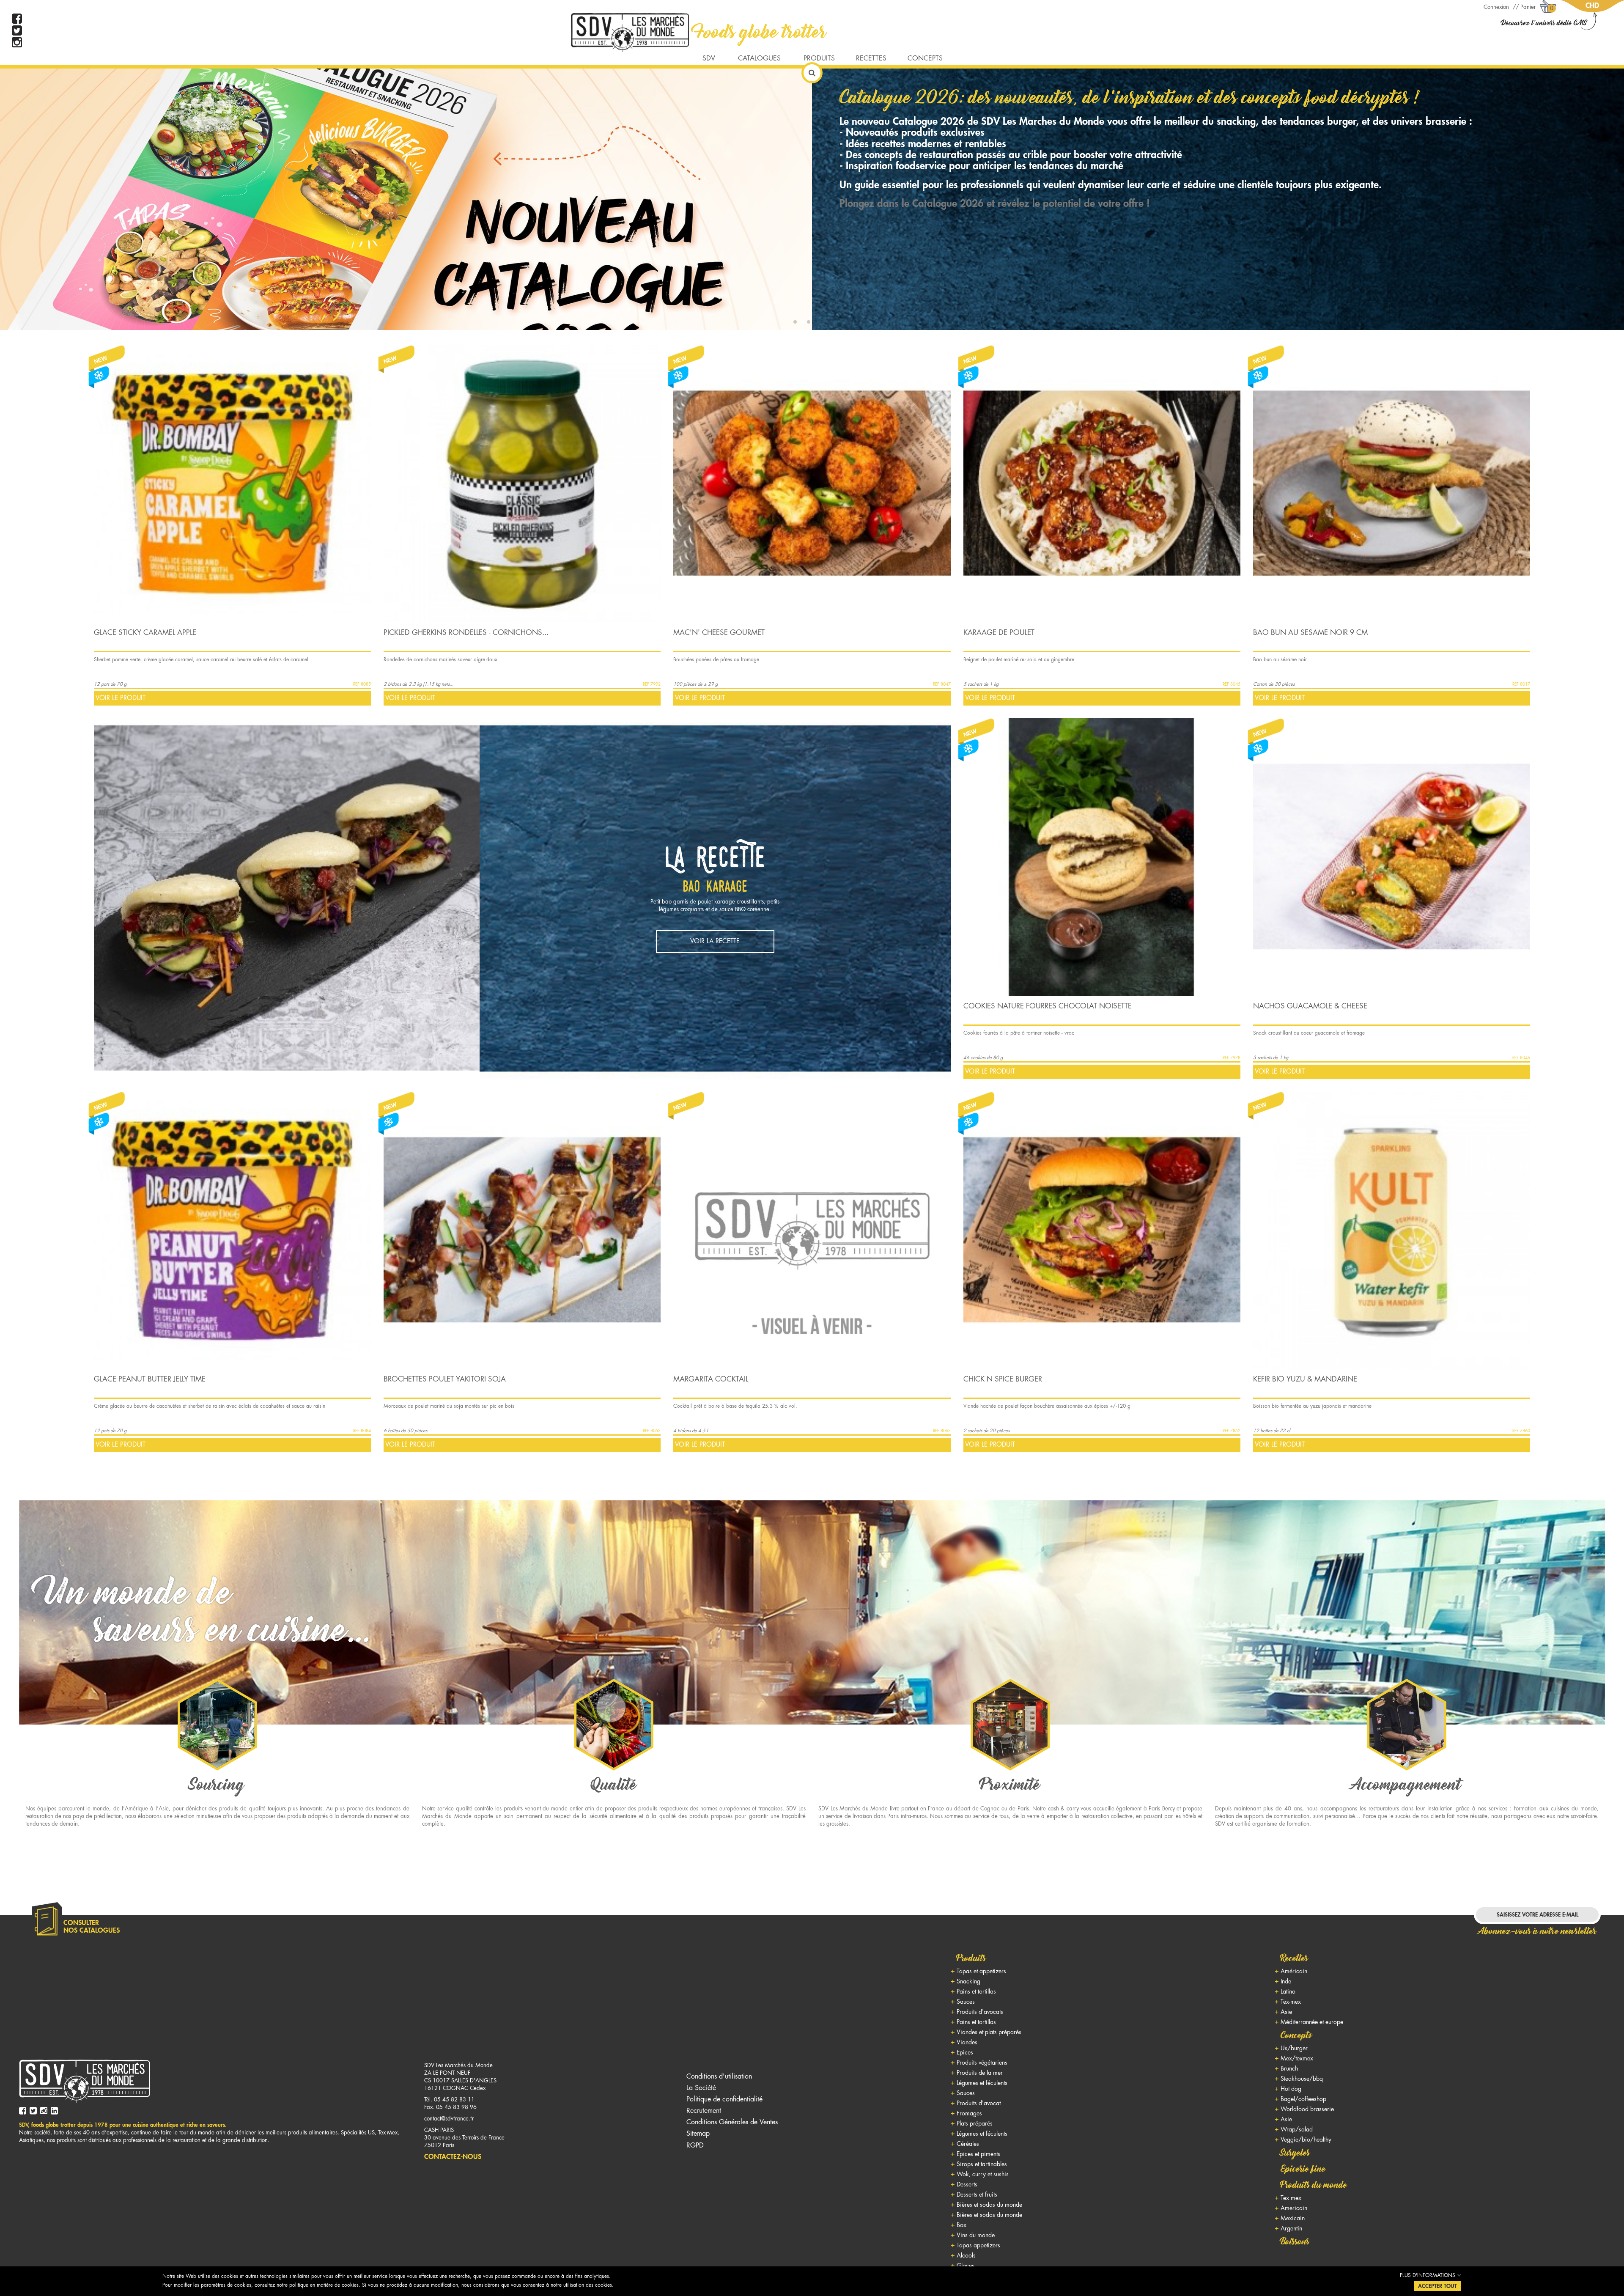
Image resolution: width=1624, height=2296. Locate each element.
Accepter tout (1437, 2286)
